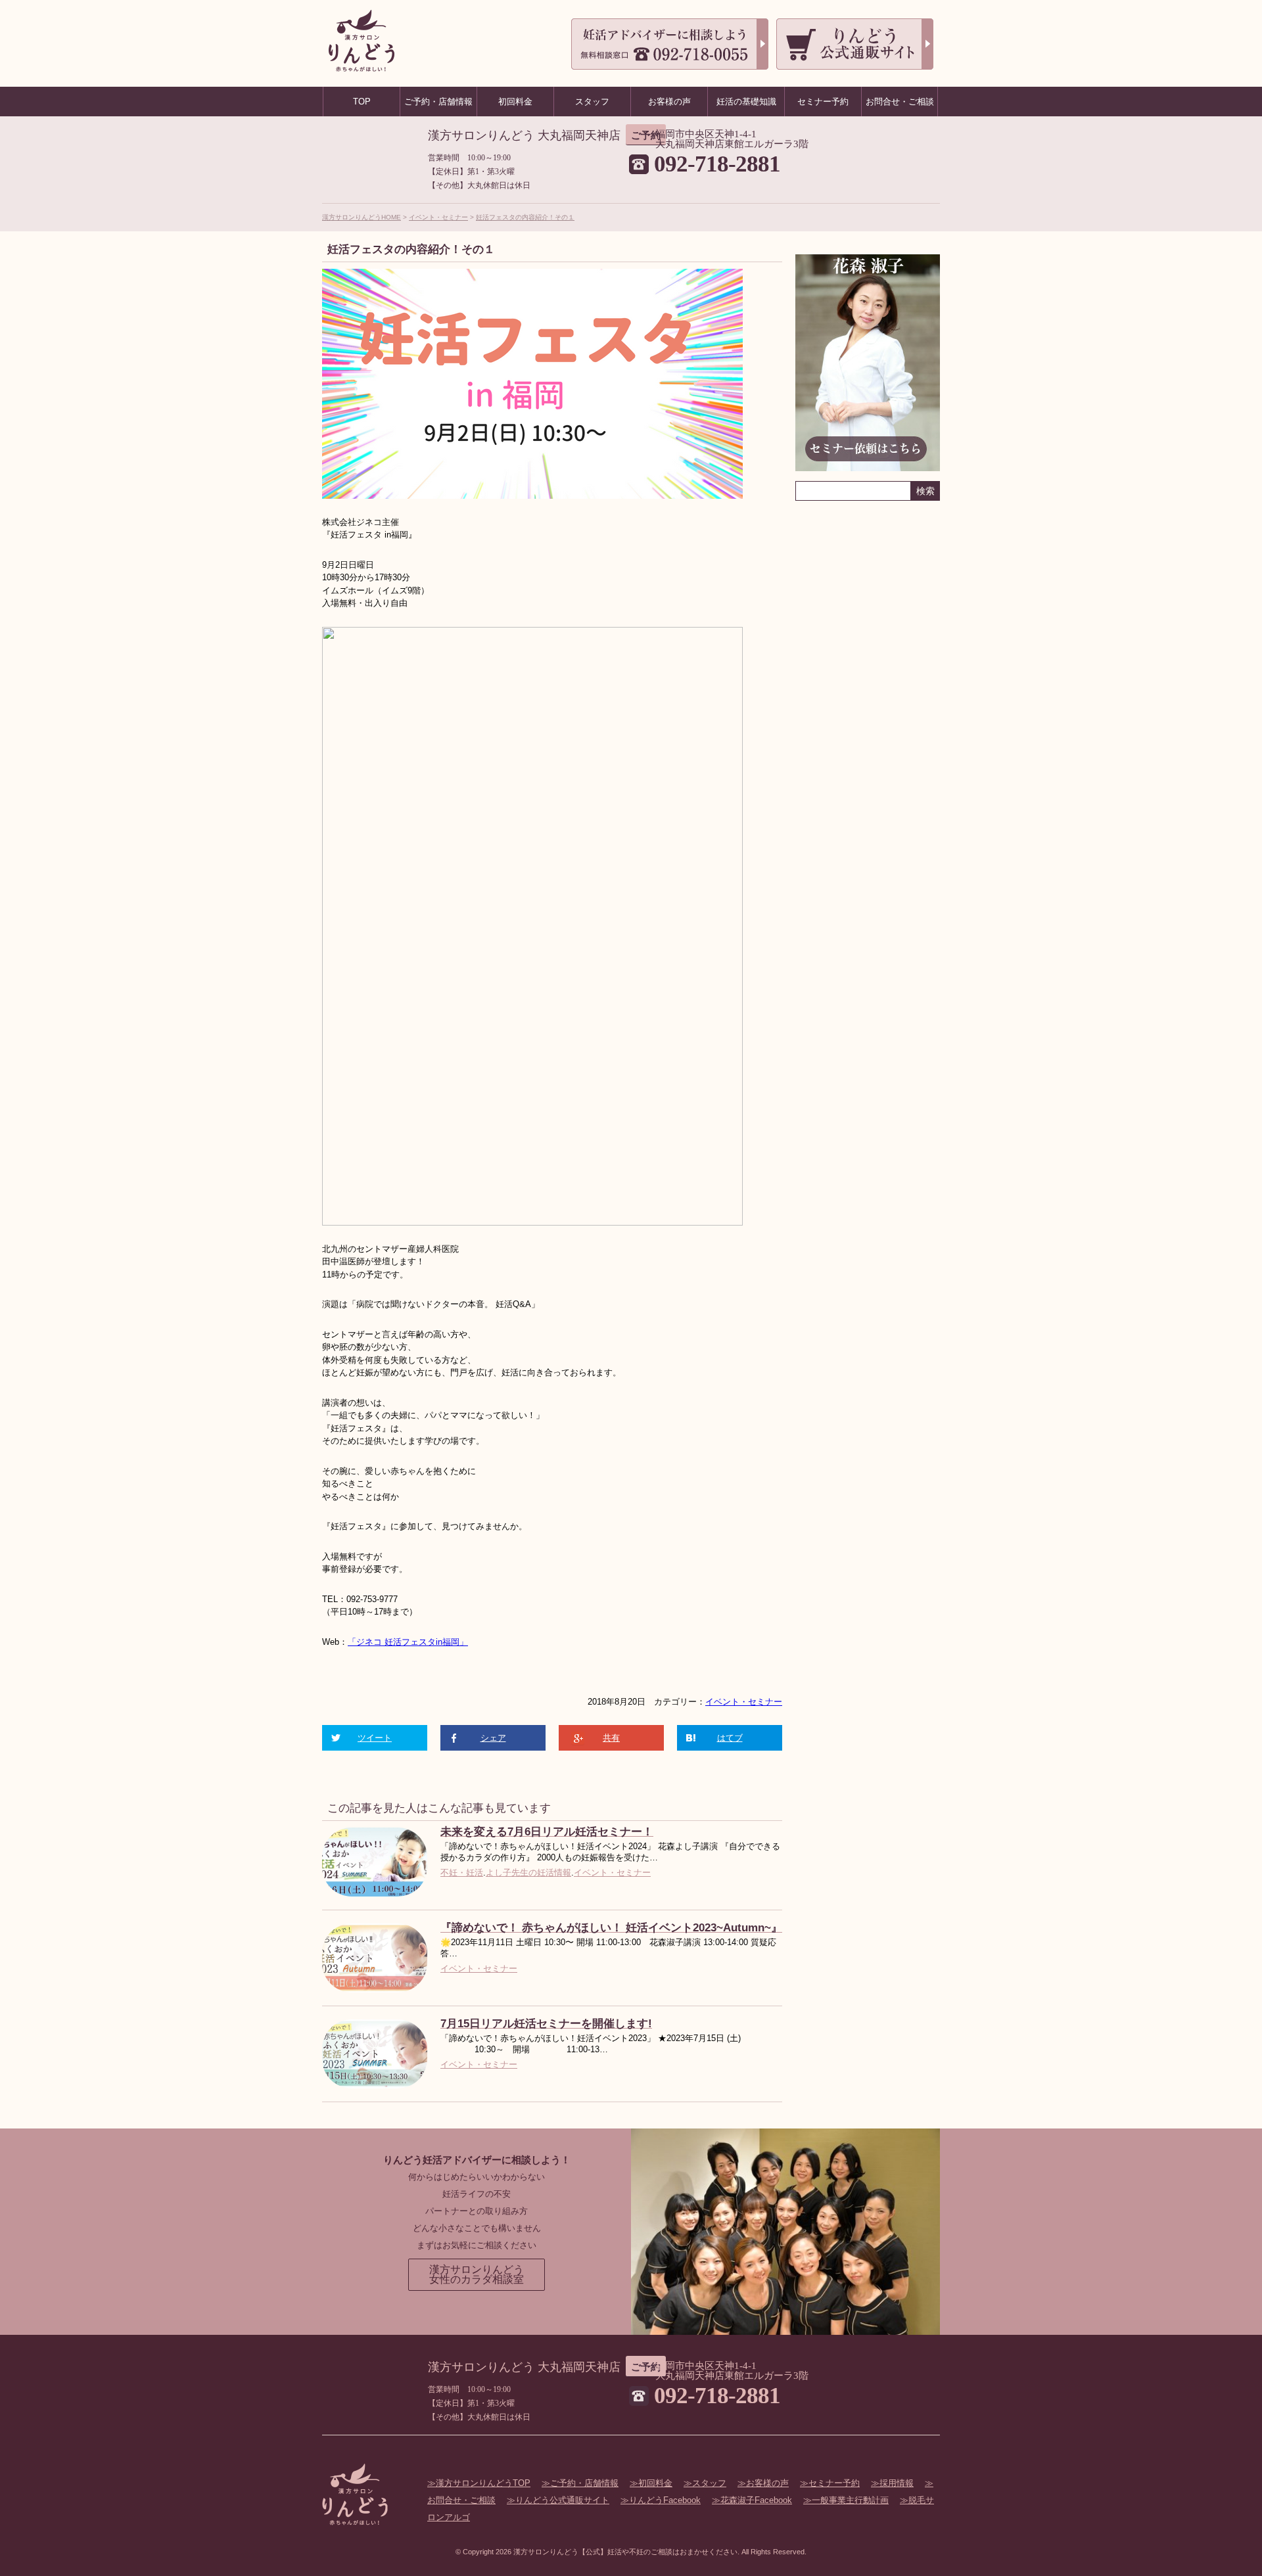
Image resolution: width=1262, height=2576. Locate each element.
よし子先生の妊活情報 (528, 1873)
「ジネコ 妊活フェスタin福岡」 (408, 1642)
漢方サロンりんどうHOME (362, 217)
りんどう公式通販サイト (562, 2500)
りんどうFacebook (665, 2500)
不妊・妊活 (462, 1873)
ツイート (375, 1738)
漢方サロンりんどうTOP (483, 2483)
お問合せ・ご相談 (900, 102)
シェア (493, 1738)
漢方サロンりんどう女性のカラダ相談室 (477, 2275)
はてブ (730, 1738)
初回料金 (655, 2483)
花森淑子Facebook (756, 2500)
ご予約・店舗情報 (584, 2483)
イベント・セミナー (438, 217)
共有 (611, 1738)
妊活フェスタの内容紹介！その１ (525, 217)
